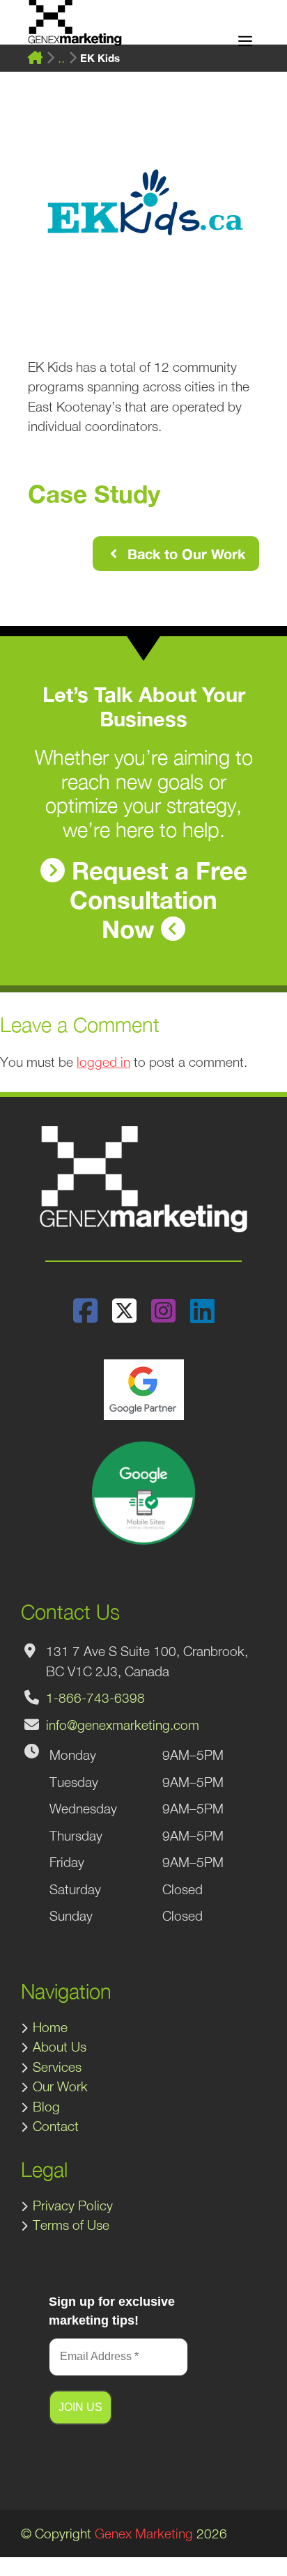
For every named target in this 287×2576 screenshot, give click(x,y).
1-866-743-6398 (95, 1698)
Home (50, 2027)
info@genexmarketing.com (123, 1725)
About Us (60, 2047)
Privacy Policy (73, 2206)
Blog (46, 2107)
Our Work (60, 2086)
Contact (56, 2126)
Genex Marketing (144, 2534)
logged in (103, 1062)
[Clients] (61, 58)
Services (57, 2067)
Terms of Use (71, 2225)
